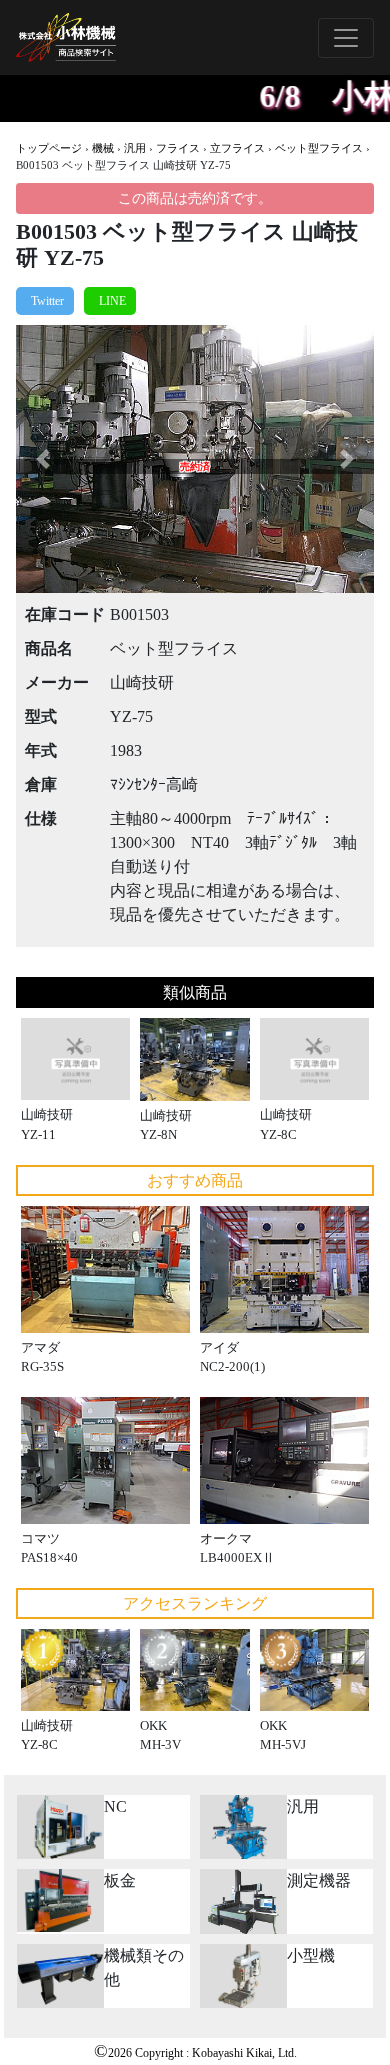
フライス (178, 148)
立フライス (237, 148)
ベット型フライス (319, 148)
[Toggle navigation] (346, 38)
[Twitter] (45, 301)
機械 (103, 148)
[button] (43, 459)
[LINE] (110, 301)
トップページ (49, 148)
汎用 (135, 148)
